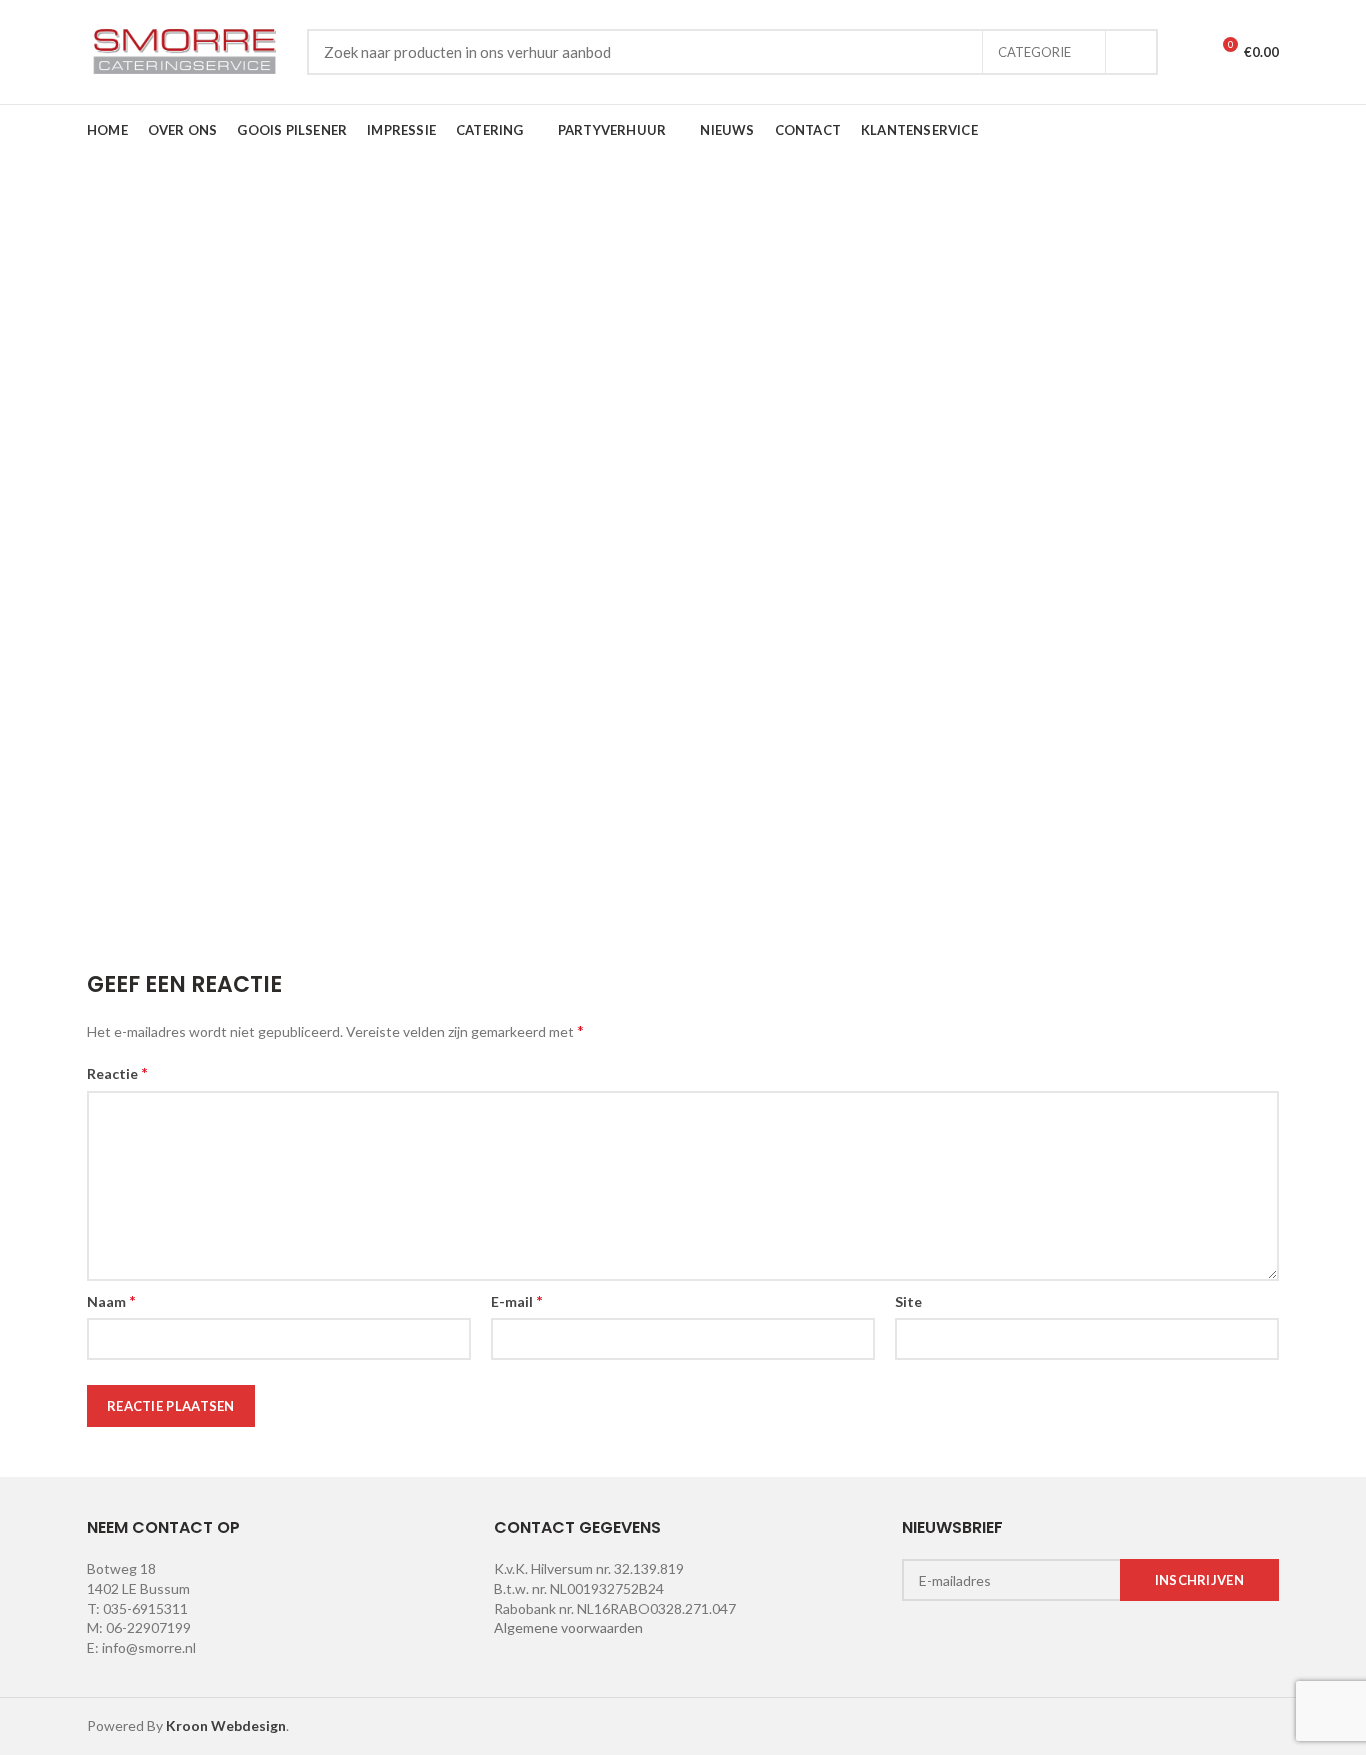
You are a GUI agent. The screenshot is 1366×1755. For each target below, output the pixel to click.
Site (908, 1301)
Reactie (117, 1072)
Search (1131, 52)
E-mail (517, 1300)
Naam (111, 1300)
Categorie (1034, 52)
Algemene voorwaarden (568, 1627)
